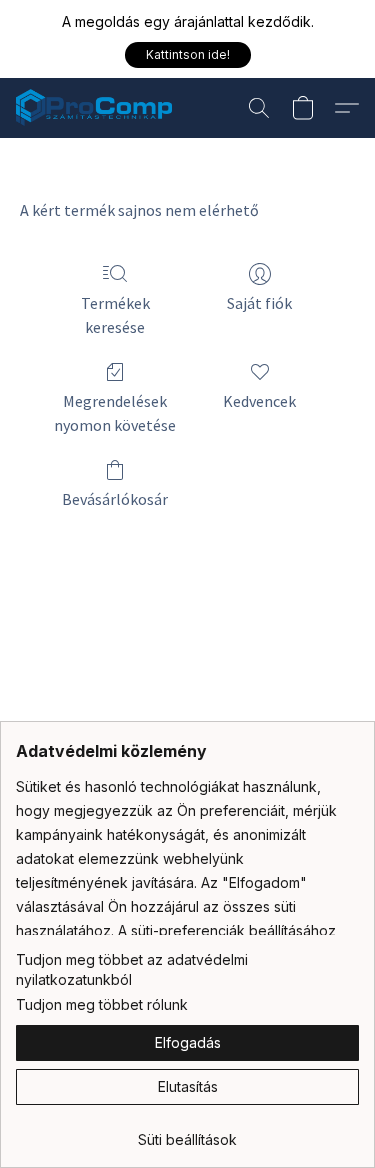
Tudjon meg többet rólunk (102, 1004)
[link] (187, 1132)
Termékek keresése (115, 315)
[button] (188, 55)
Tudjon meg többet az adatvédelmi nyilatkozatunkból (132, 969)
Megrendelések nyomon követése (115, 413)
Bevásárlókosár (115, 499)
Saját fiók (259, 303)
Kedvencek (259, 401)
